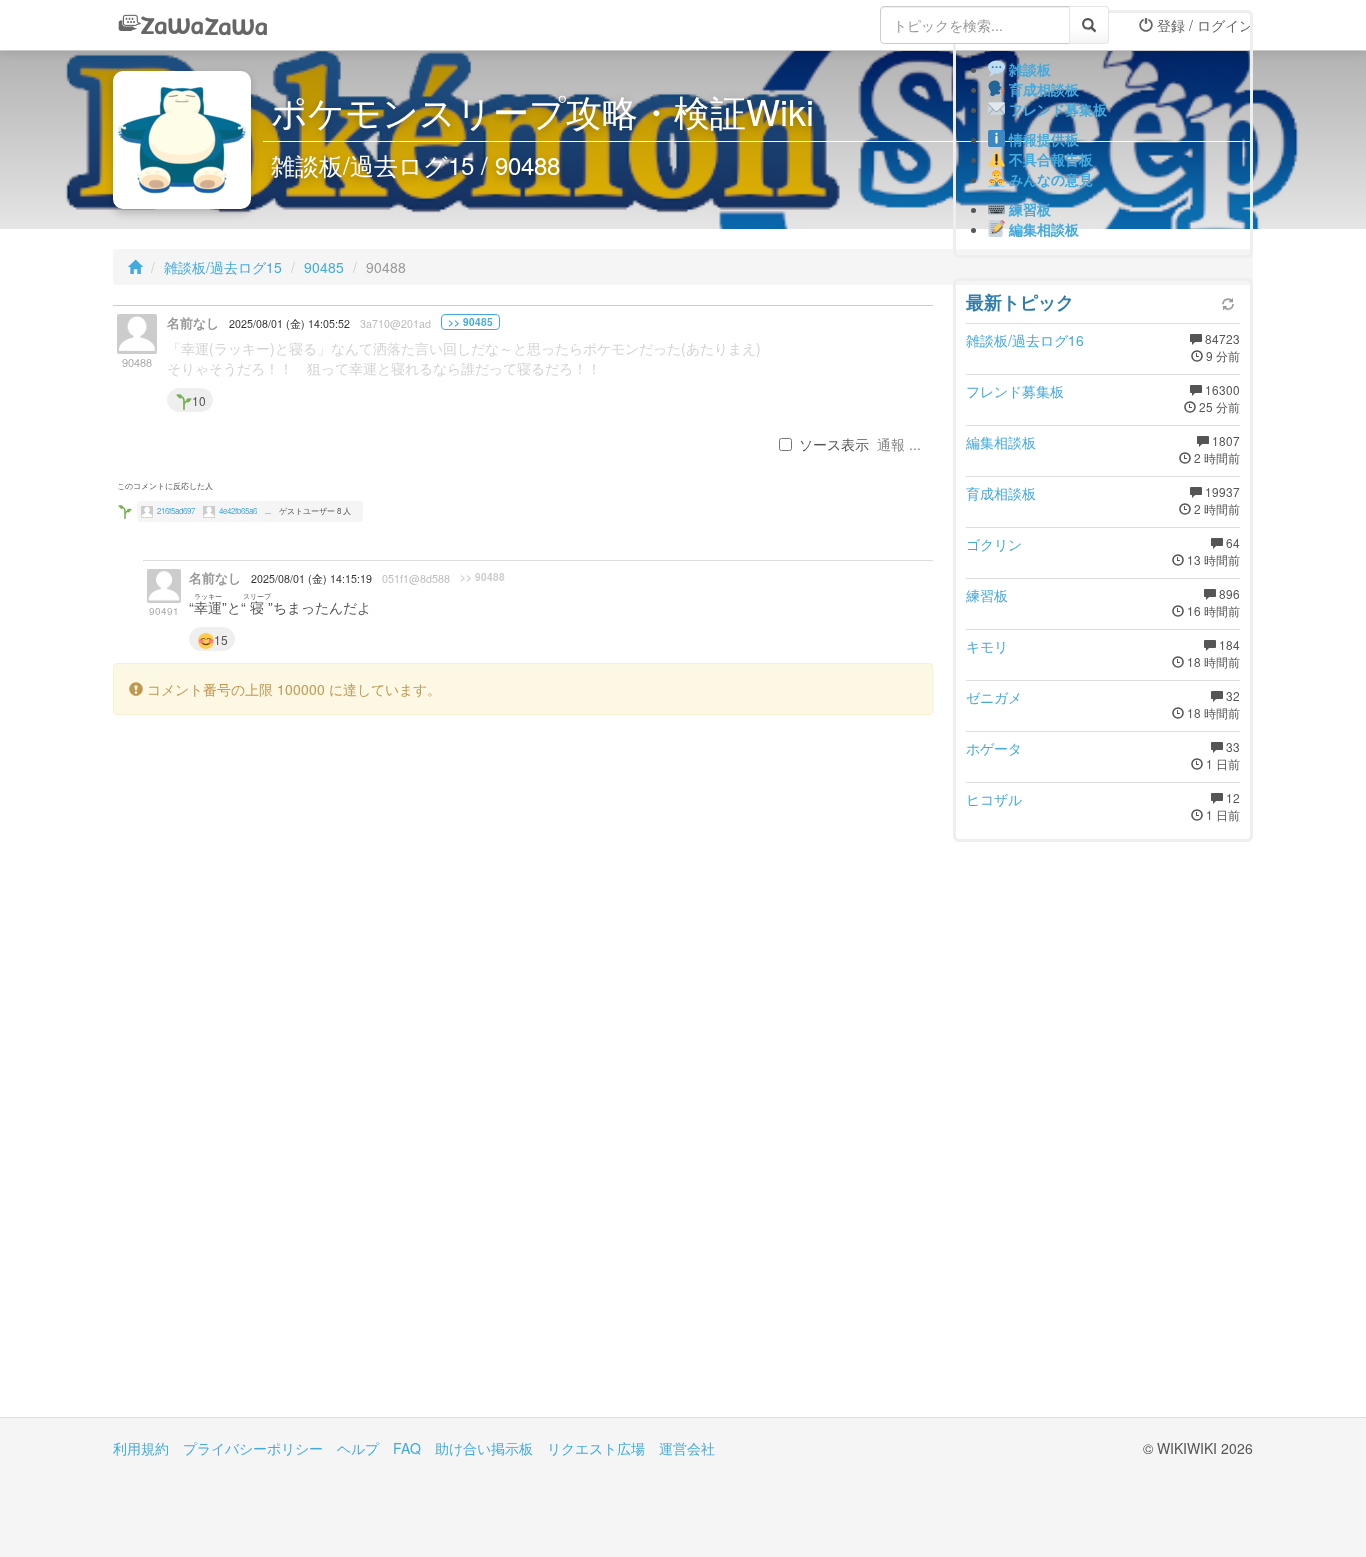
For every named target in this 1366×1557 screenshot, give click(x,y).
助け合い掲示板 (484, 1448)
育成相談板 (1001, 493)
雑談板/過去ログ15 (223, 267)
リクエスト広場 (596, 1448)
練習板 (987, 595)
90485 (324, 267)
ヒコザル (994, 799)
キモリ (987, 646)
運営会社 (687, 1448)
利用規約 (141, 1448)
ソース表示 (834, 444)
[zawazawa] (193, 25)
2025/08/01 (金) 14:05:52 (289, 323)
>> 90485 (470, 322)
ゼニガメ (994, 697)
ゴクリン (994, 544)
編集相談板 (1001, 442)
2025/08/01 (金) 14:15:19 (311, 578)
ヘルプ (358, 1448)
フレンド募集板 (1015, 391)
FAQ (407, 1448)
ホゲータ (994, 748)
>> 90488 (482, 577)
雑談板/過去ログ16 (1025, 340)
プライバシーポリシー (253, 1448)
